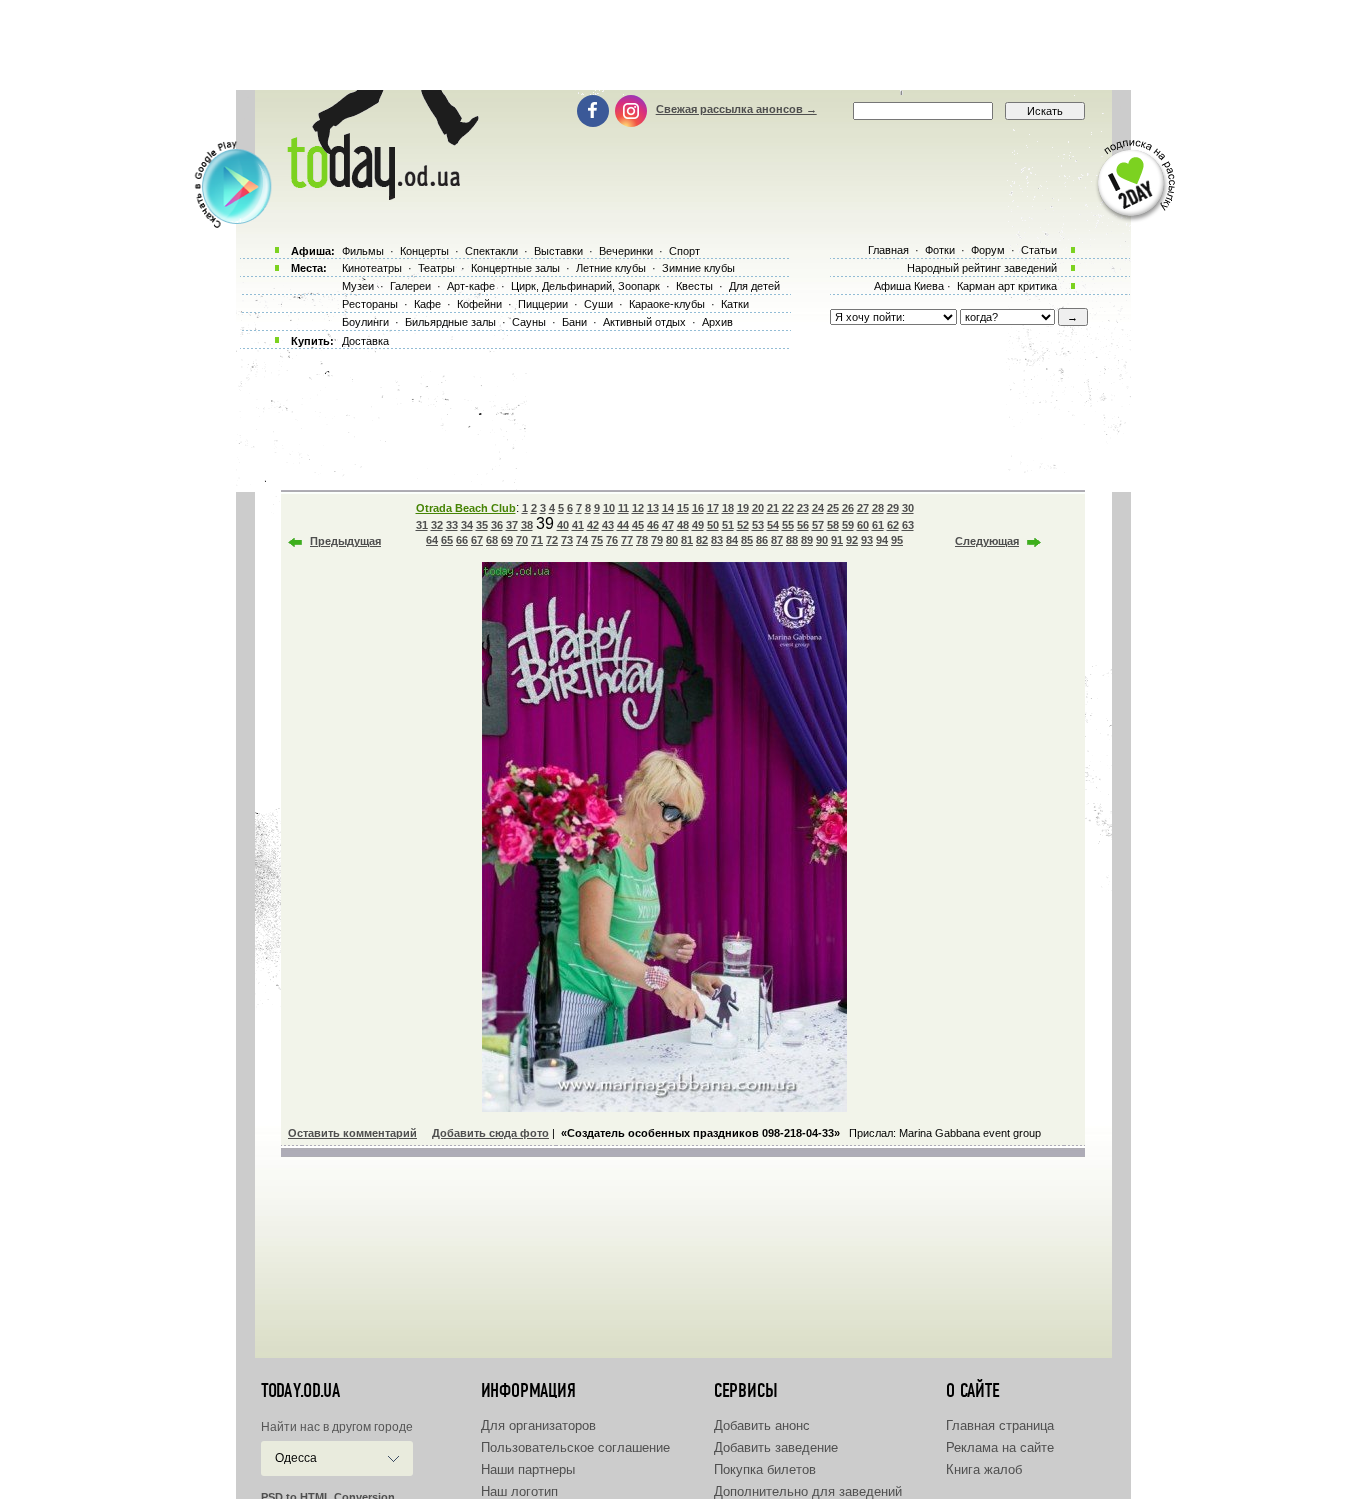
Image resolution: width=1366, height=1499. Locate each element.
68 (492, 540)
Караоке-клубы (667, 304)
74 (582, 540)
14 (668, 508)
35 (482, 525)
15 (683, 508)
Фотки (940, 250)
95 (897, 540)
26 (848, 508)
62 (893, 525)
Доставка (365, 341)
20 (758, 508)
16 (698, 508)
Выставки (558, 251)
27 (863, 508)
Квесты (694, 286)
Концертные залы (515, 268)
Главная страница (1000, 1425)
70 (522, 540)
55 (788, 525)
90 (822, 540)
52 (743, 525)
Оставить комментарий (352, 1133)
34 (467, 525)
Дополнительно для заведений (808, 1491)
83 (717, 540)
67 (477, 540)
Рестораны (370, 304)
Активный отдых (644, 322)
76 (612, 540)
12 (638, 508)
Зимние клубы (698, 268)
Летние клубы (611, 268)
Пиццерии (543, 304)
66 (462, 540)
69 (507, 540)
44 (623, 525)
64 (432, 540)
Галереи (410, 286)
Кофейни (479, 304)
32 (437, 525)
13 (653, 508)
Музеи (358, 286)
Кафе (427, 304)
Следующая (987, 541)
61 (878, 525)
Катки (735, 304)
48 (683, 525)
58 (833, 525)
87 (777, 540)
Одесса (296, 1458)
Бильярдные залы (450, 322)
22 (788, 508)
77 (627, 540)
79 (657, 540)
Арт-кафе (471, 286)
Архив (717, 322)
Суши (598, 304)
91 (837, 540)
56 (803, 525)
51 (728, 525)
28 (878, 508)
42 (593, 525)
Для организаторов (538, 1425)
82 (702, 540)
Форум (988, 250)
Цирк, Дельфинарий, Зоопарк (585, 286)
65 (447, 540)
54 (773, 525)
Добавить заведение (776, 1447)
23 (803, 508)
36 (497, 525)
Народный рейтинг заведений (982, 268)
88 (792, 540)
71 (537, 540)
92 (852, 540)
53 (758, 525)
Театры (436, 268)
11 (623, 508)
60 (863, 525)
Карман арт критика (1007, 286)
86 (762, 540)
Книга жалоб (984, 1469)
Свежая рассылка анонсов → (736, 109)
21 (773, 508)
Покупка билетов (765, 1469)
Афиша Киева (909, 286)
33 (452, 525)
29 (893, 508)
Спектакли (491, 251)
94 (882, 540)
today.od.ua (300, 1391)
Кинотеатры (372, 268)
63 (908, 525)
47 (668, 525)
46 (653, 525)
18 (728, 508)
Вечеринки (626, 251)
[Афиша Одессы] (379, 195)
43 (608, 525)
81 (687, 540)
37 (512, 525)
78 (642, 540)
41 (578, 525)
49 (698, 525)
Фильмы (363, 251)
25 (833, 508)
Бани (574, 322)
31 (422, 525)
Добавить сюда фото (490, 1133)
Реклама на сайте (1000, 1447)
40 (563, 525)
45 (638, 525)
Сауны (529, 322)
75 (597, 540)
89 (807, 540)
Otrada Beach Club (466, 508)
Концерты (424, 251)
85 (747, 540)
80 (672, 540)
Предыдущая (345, 541)
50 (713, 525)
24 (818, 508)
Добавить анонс (762, 1425)
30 (908, 508)
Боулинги (365, 322)
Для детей (754, 286)
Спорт (684, 251)
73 (567, 540)
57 (818, 525)
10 (609, 508)
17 (713, 508)
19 (743, 508)
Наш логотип (519, 1491)
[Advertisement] (683, 45)
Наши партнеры (528, 1469)
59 (848, 525)
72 (552, 540)
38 (527, 525)
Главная (888, 250)
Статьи (1039, 250)
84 (732, 540)
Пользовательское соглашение (575, 1447)
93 (867, 540)
